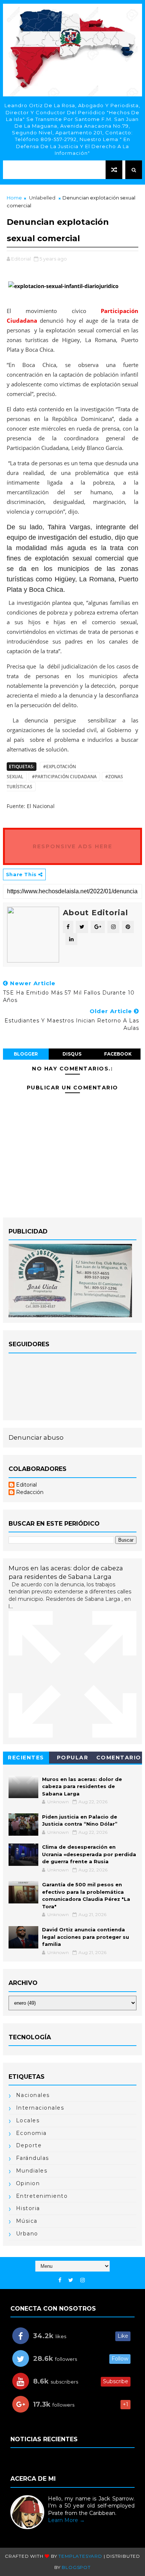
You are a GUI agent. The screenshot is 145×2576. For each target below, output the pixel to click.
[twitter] (71, 2280)
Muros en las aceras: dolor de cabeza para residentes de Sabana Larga (82, 1786)
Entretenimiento (42, 2196)
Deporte (29, 2145)
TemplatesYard (80, 2556)
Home (14, 198)
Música (27, 2221)
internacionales (40, 2108)
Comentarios (119, 1759)
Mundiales (32, 2171)
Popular (73, 1758)
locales (28, 2120)
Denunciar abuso (36, 1437)
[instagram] (83, 2280)
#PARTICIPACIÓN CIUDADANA (64, 777)
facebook (118, 1054)
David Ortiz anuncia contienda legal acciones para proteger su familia (86, 1937)
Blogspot (76, 2567)
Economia (31, 2133)
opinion (28, 2183)
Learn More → (66, 2520)
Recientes (26, 1758)
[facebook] (60, 2280)
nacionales (33, 2095)
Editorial (26, 1485)
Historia (28, 2208)
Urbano (27, 2234)
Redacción (30, 1492)
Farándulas (33, 2158)
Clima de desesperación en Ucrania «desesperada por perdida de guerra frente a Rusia (89, 1854)
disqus (72, 1054)
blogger (26, 1054)
